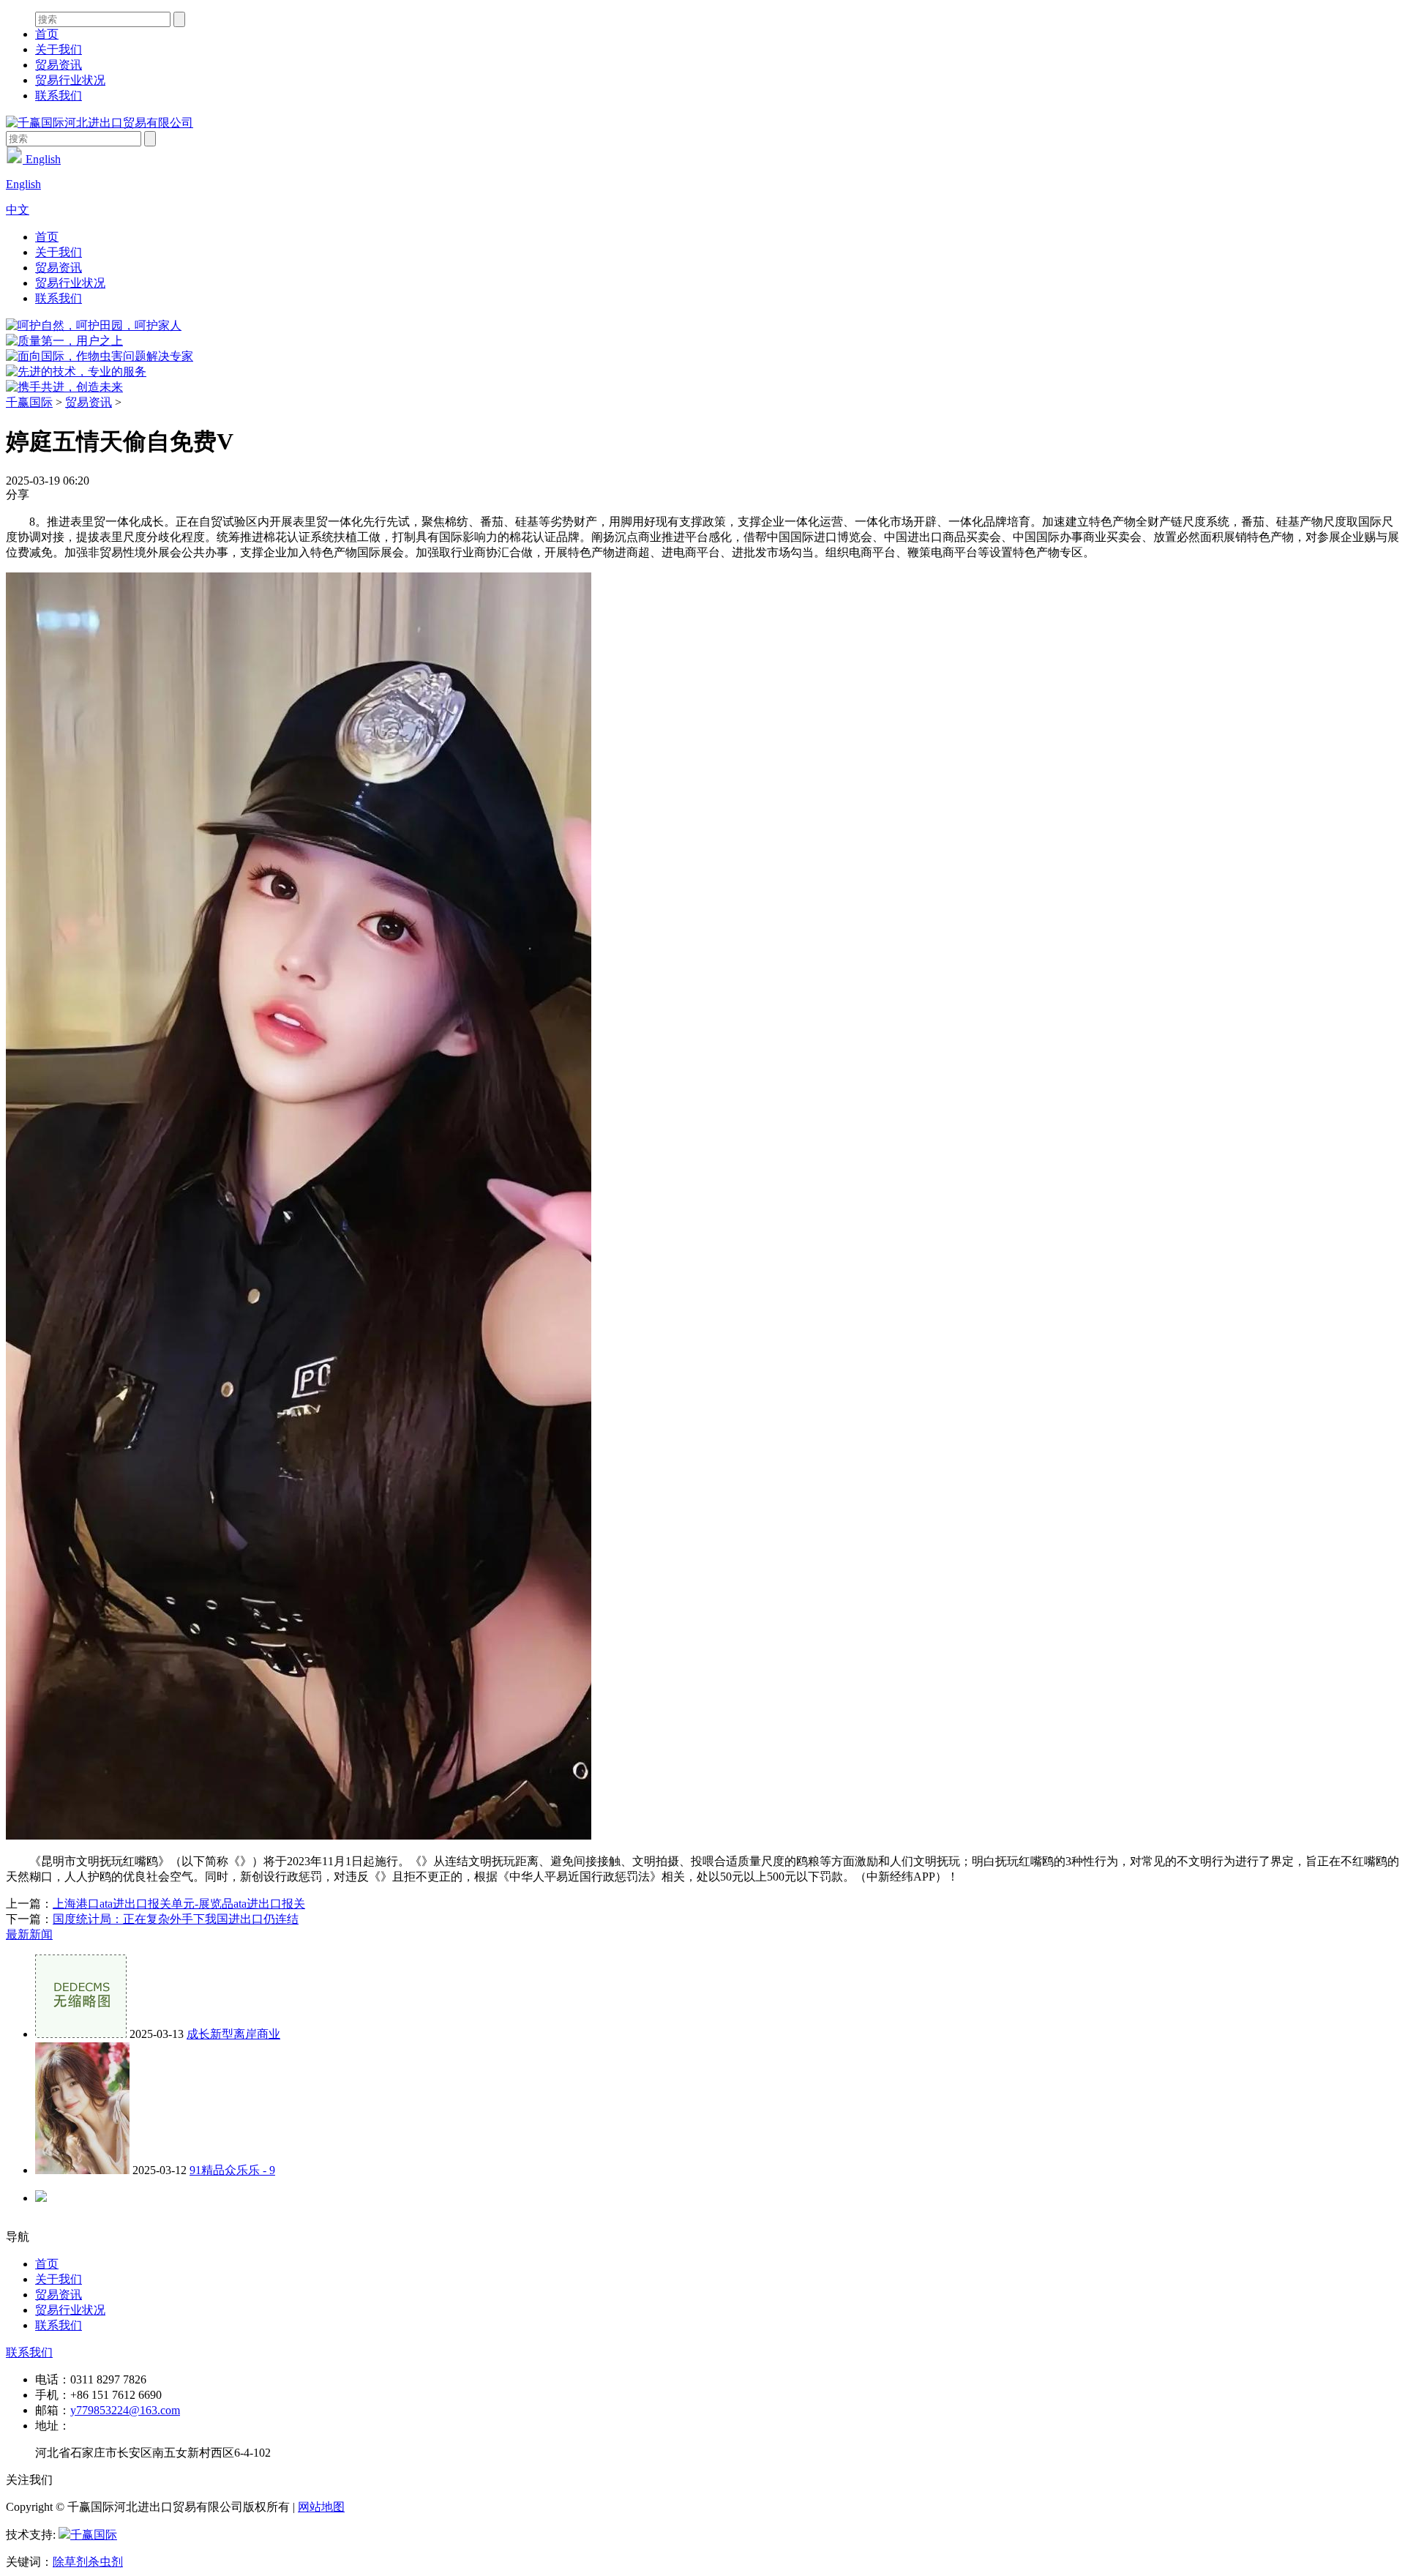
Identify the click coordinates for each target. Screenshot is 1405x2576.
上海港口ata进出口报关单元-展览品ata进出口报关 (179, 1904)
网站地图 (321, 2507)
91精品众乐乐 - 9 (232, 2170)
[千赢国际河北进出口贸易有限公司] (100, 123)
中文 (18, 210)
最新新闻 (29, 1934)
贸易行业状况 (70, 80)
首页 (47, 34)
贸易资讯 (59, 65)
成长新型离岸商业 (233, 2034)
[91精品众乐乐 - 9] (82, 2170)
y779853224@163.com (125, 2410)
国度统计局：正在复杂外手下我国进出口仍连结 (176, 1919)
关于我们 (59, 49)
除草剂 (70, 2562)
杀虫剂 (105, 2562)
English (42, 159)
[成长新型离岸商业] (81, 2034)
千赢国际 (29, 402)
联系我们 (59, 96)
